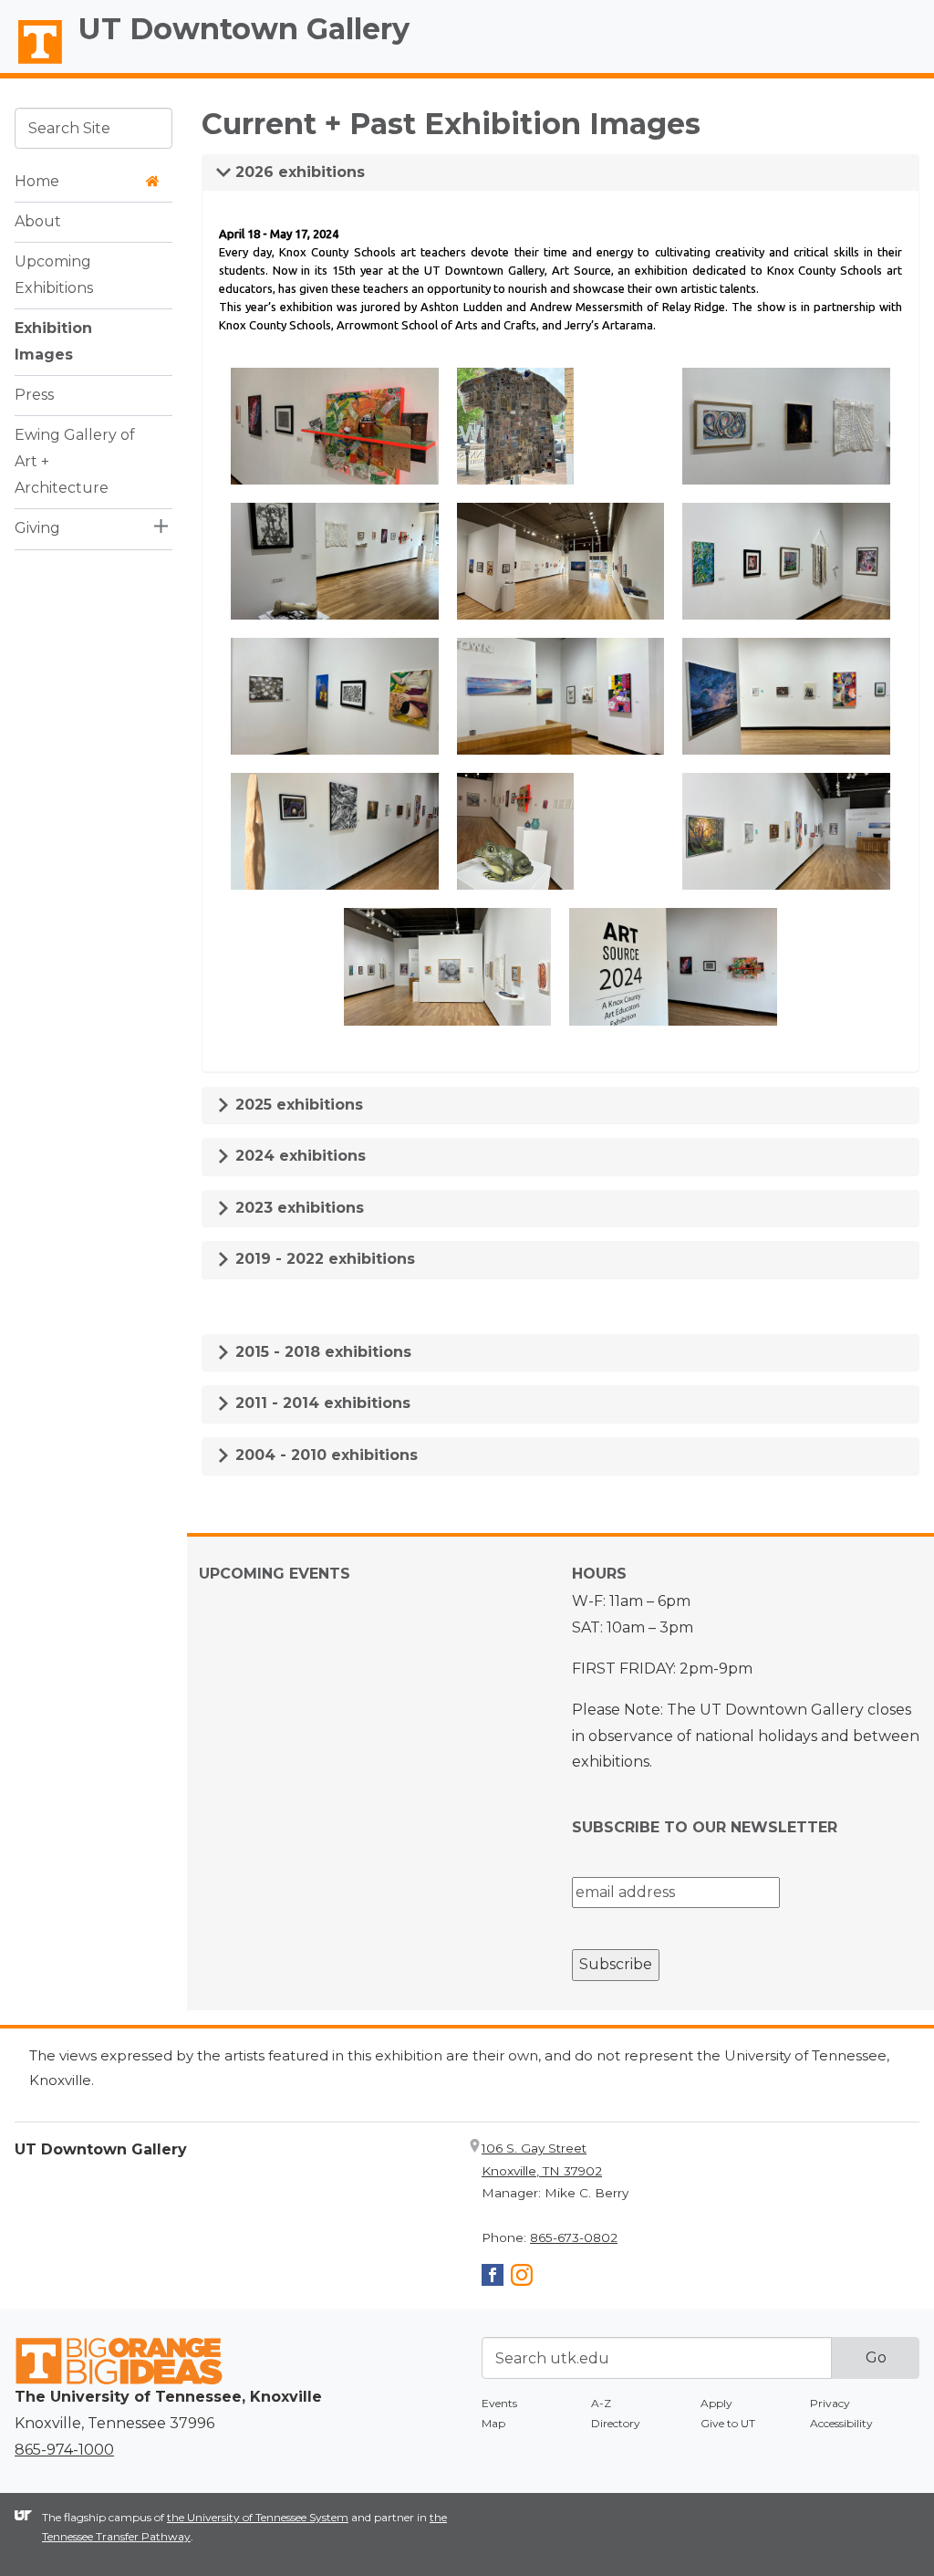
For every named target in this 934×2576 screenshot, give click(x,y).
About (38, 221)
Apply (716, 2403)
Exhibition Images (53, 341)
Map (493, 2423)
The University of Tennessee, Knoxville (32, 65)
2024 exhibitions (298, 1156)
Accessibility (841, 2423)
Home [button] (37, 181)
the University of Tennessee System (258, 2517)
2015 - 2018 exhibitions (321, 1352)
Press (34, 395)
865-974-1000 (64, 2450)
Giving (37, 528)
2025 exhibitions (297, 1105)
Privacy (830, 2403)
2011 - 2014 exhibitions (321, 1403)
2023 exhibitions (297, 1208)
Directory (616, 2423)
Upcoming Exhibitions (54, 275)
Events (499, 2403)
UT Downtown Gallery (244, 29)
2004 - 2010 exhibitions (324, 1455)
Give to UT (728, 2423)
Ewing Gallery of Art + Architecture (75, 461)
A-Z (601, 2403)
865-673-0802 (574, 2237)
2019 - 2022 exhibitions (323, 1259)
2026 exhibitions (298, 172)
